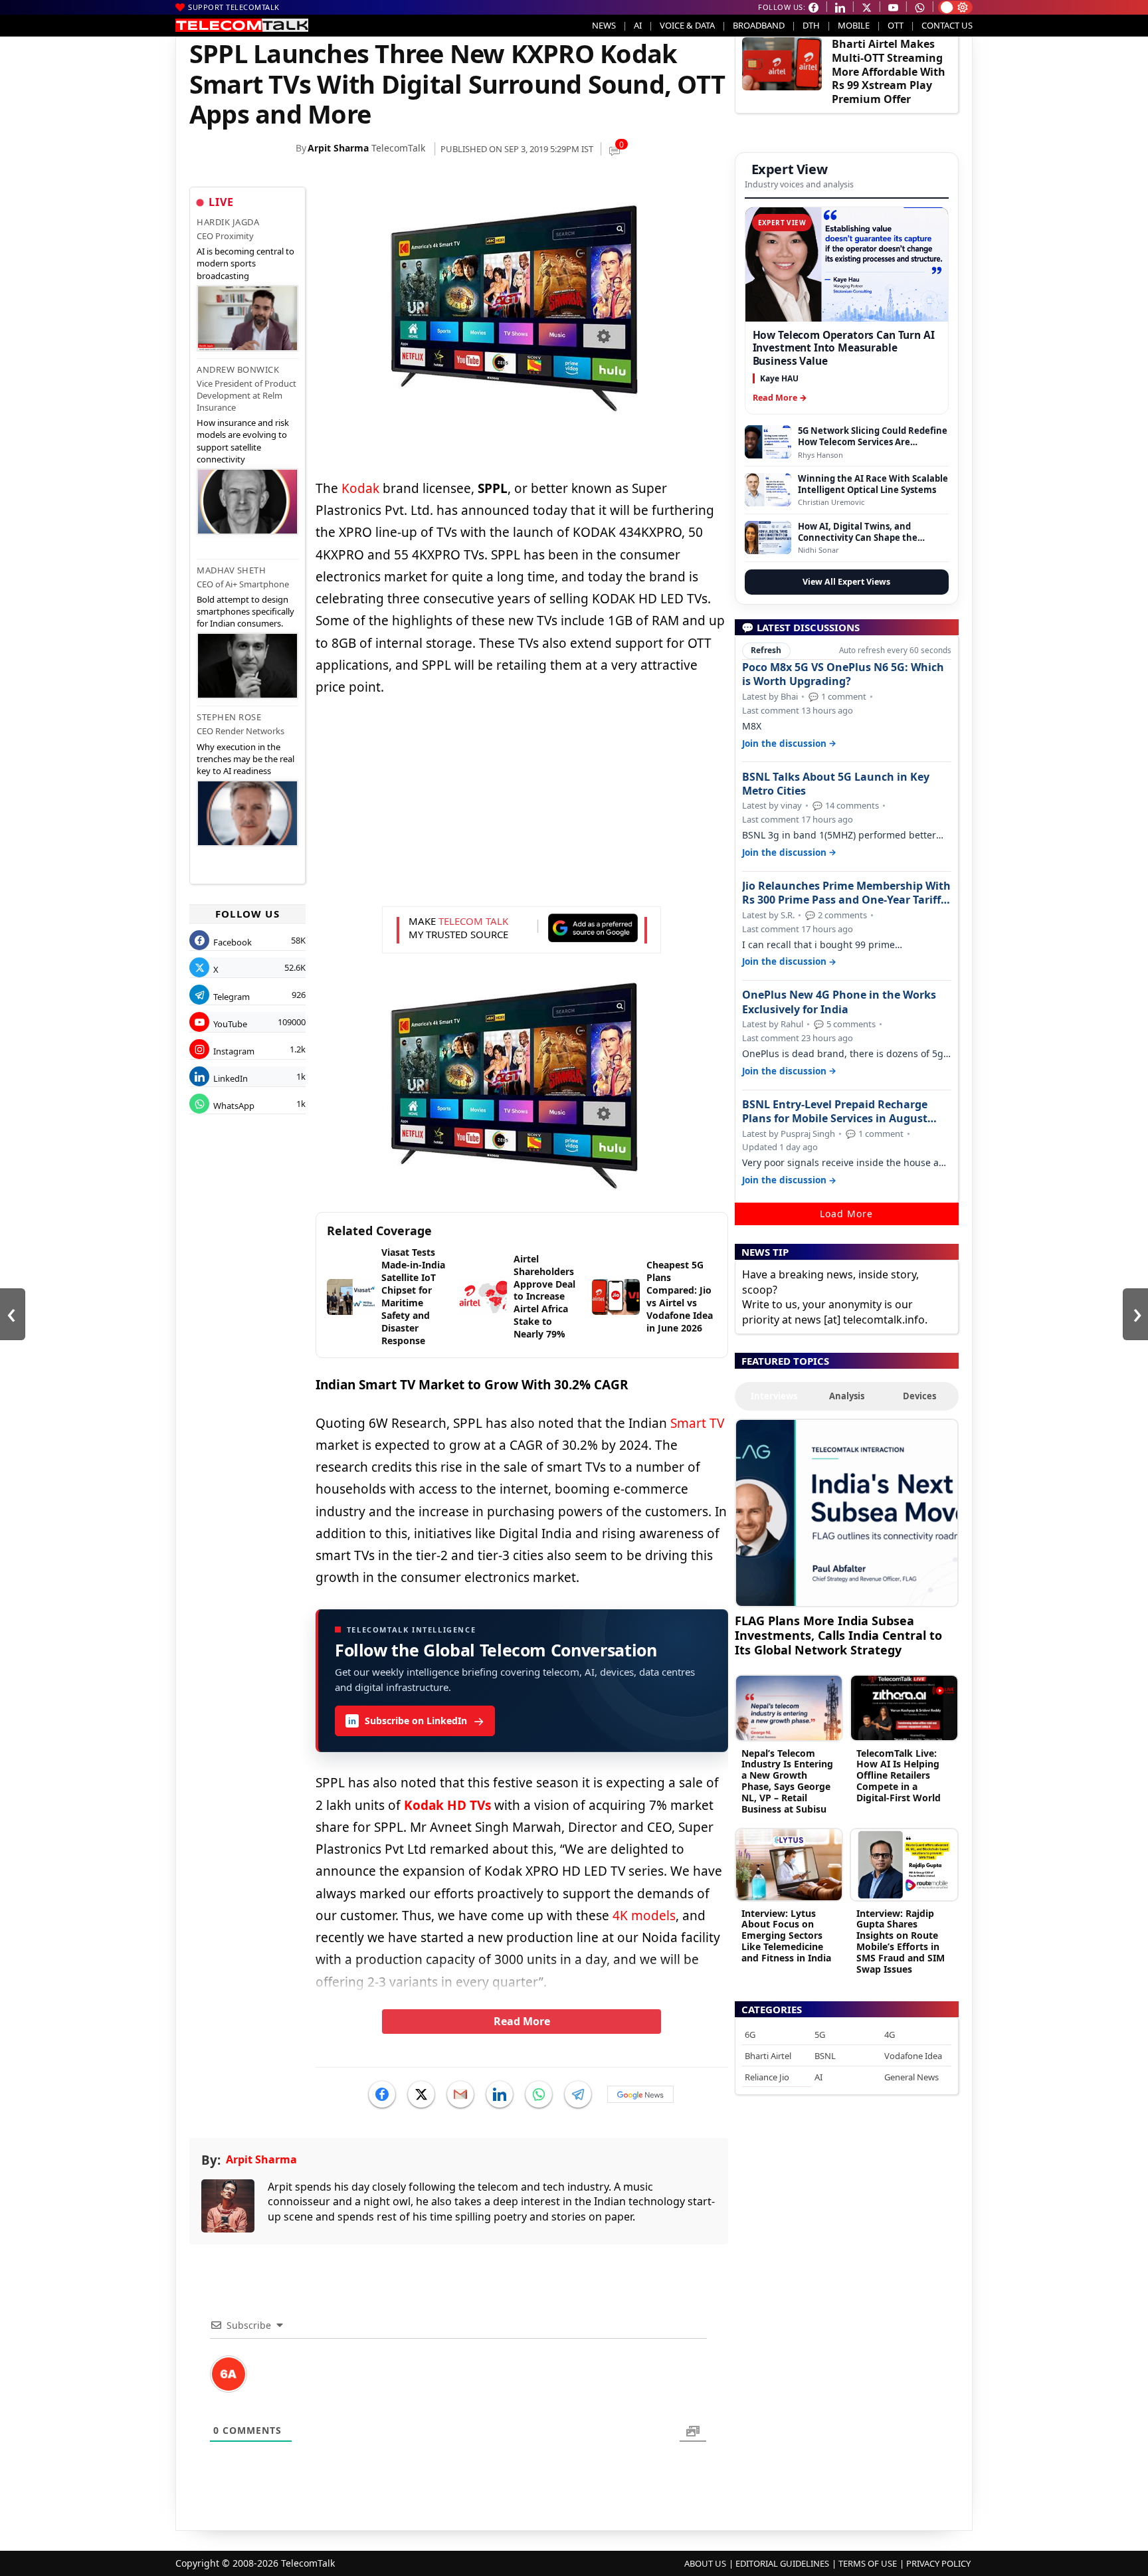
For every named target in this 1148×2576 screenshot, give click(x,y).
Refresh (766, 650)
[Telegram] (578, 2094)
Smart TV (697, 1423)
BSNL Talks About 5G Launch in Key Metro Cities (836, 784)
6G (750, 2034)
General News (911, 2077)
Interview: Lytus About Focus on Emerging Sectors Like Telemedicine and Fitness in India (786, 1935)
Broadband (759, 25)
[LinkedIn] (500, 2094)
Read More (522, 2021)
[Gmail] (460, 2094)
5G (820, 2034)
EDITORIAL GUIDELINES (782, 2563)
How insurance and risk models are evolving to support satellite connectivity (243, 441)
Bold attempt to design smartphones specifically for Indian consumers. (245, 611)
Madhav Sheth (231, 570)
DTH (811, 25)
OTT (896, 25)
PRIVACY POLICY (938, 2563)
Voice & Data (687, 25)
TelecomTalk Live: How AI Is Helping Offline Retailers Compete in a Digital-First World (899, 1775)
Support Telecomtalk (234, 7)
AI (638, 25)
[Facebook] (382, 2094)
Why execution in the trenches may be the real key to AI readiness (245, 759)
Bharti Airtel (768, 2056)
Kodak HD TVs (447, 1805)
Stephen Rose (229, 717)
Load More (846, 1214)
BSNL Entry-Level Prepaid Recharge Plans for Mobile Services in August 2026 (835, 1112)
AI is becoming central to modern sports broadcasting (245, 263)
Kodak (360, 488)
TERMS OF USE (868, 2563)
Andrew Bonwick (238, 369)
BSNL (825, 2056)
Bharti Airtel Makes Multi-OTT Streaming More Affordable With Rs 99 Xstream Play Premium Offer (889, 71)
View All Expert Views (846, 582)
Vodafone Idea (913, 2056)
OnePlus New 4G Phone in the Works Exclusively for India (839, 1002)
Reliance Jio (767, 2077)
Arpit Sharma (338, 148)
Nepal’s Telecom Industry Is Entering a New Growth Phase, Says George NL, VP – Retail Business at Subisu (787, 1781)
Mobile (854, 25)
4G (890, 2034)
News (604, 25)
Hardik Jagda (228, 222)
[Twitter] (421, 2094)
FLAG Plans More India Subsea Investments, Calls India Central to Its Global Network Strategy (838, 1635)
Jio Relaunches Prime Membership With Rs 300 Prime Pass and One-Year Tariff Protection (846, 893)
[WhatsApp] (539, 2094)
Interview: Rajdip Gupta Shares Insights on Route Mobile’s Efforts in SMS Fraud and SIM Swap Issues (901, 1941)
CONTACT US (947, 25)
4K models (644, 1916)
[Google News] (640, 2094)
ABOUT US (705, 2563)
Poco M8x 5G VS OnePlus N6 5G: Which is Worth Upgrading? (843, 674)
